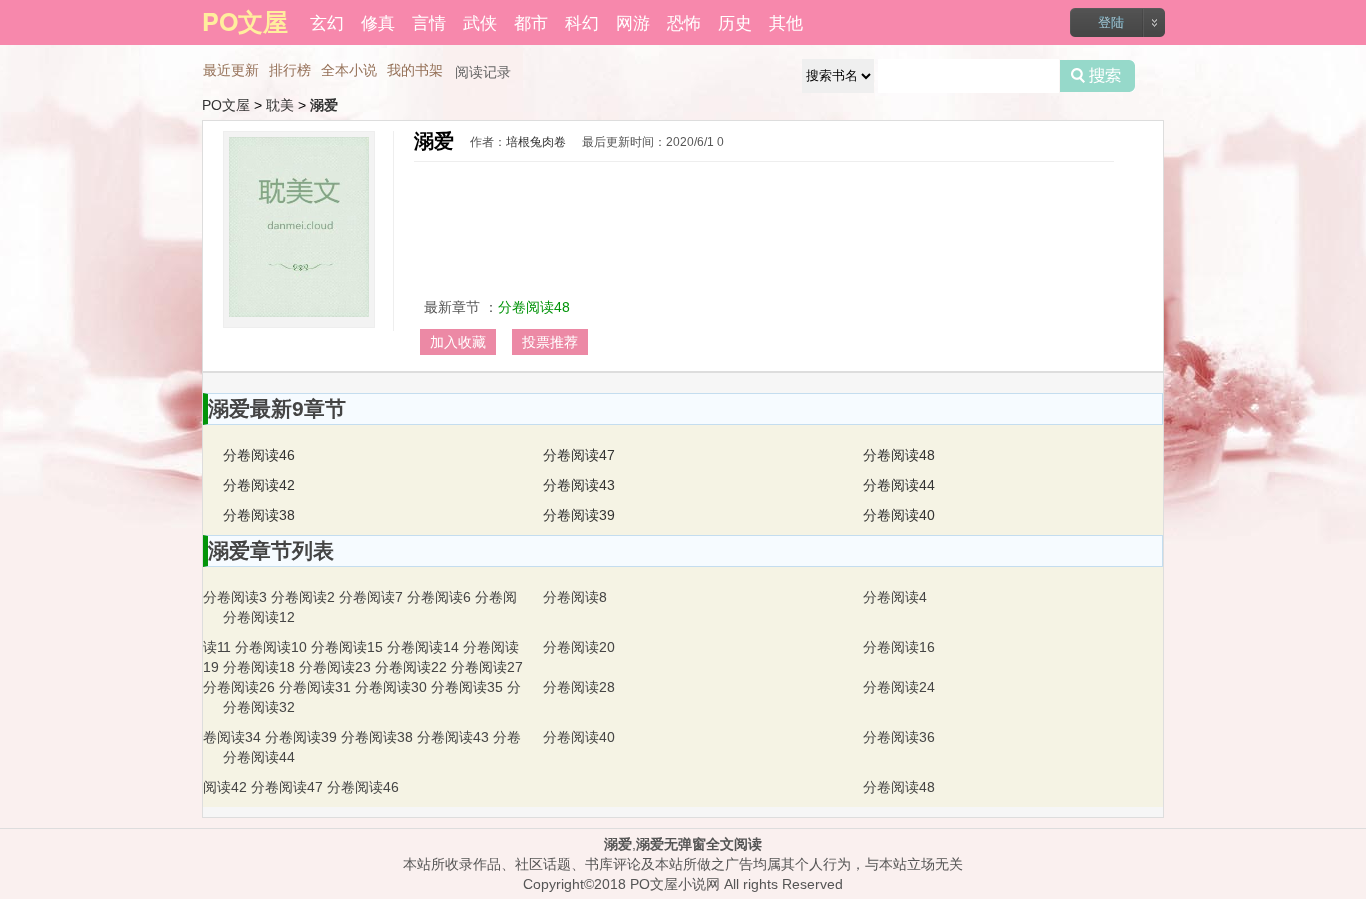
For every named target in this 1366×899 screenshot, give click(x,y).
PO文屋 (226, 105)
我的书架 (415, 70)
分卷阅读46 (259, 455)
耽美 (280, 105)
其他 (786, 21)
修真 (378, 21)
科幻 (582, 21)
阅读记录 (483, 72)
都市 (531, 21)
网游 (633, 21)
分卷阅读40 (899, 515)
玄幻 (327, 21)
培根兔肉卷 (536, 142)
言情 (429, 21)
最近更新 (231, 70)
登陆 (1111, 22)
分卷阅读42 (259, 485)
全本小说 (349, 70)
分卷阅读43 (579, 485)
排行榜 (290, 70)
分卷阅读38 (259, 515)
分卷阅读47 (579, 455)
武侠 (480, 21)
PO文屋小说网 (675, 884)
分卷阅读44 (899, 485)
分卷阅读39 (579, 515)
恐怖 (684, 21)
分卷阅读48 (534, 307)
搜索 (1097, 76)
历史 (735, 21)
